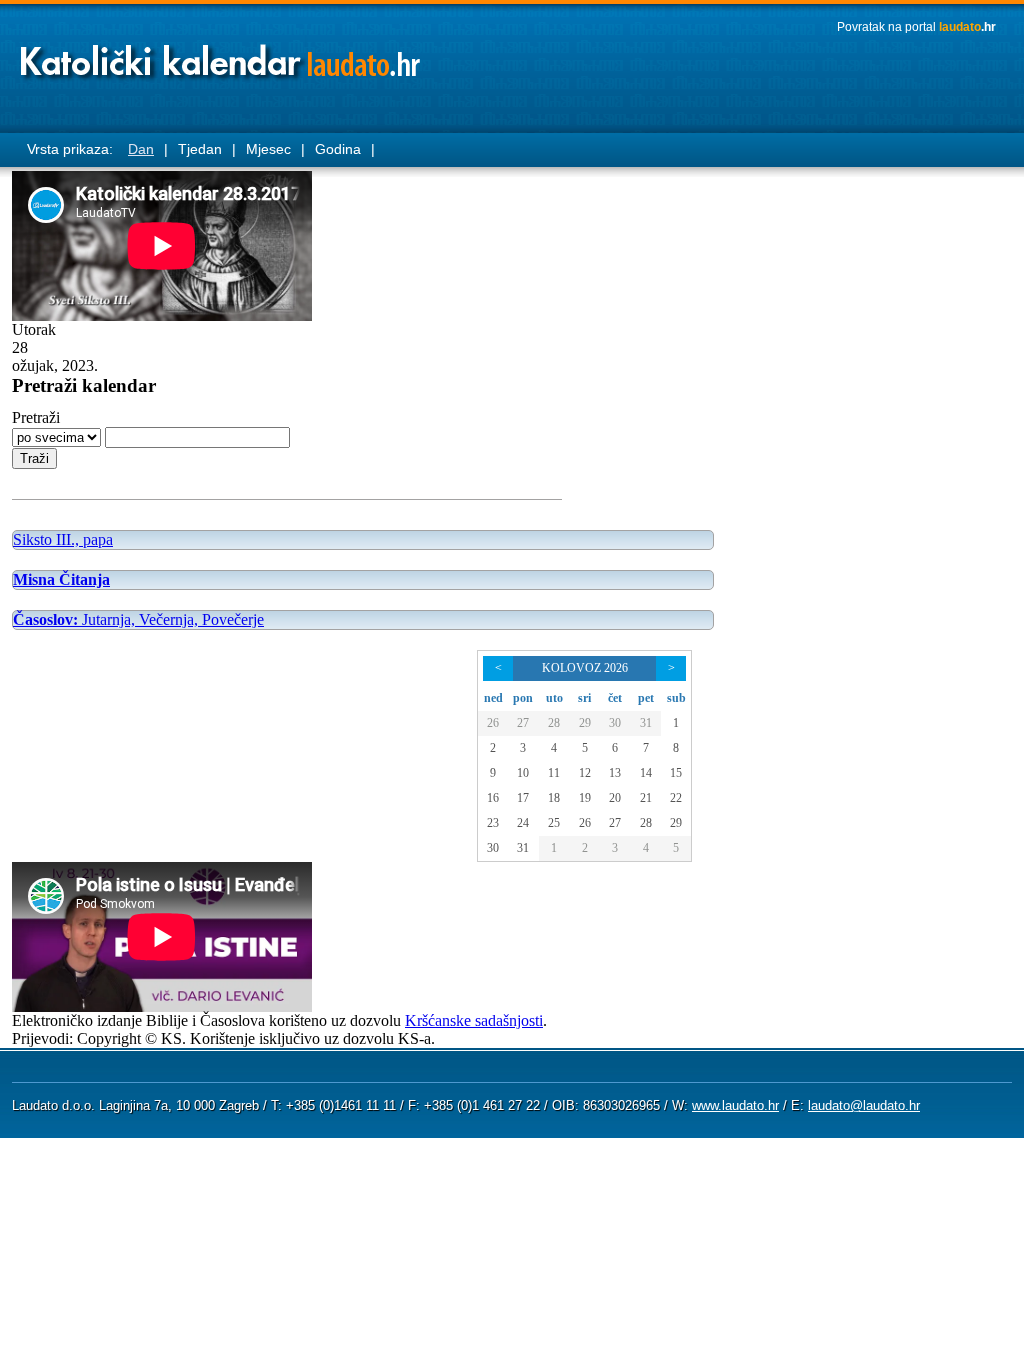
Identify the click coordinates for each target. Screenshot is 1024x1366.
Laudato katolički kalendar (222, 55)
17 (523, 798)
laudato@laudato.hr (864, 1105)
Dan (141, 149)
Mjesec (268, 149)
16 (493, 798)
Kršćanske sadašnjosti (474, 1020)
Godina (338, 149)
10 (523, 773)
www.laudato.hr (735, 1105)
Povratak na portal (916, 27)
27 (523, 723)
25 (554, 823)
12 (585, 773)
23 (493, 823)
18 (554, 798)
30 (615, 723)
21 (646, 798)
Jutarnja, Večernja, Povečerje (138, 619)
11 (554, 773)
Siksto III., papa (63, 539)
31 (646, 723)
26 (493, 723)
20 (615, 798)
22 (676, 798)
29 (585, 723)
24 (523, 823)
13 (615, 773)
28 (554, 723)
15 (676, 773)
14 (646, 773)
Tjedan (200, 149)
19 (585, 798)
